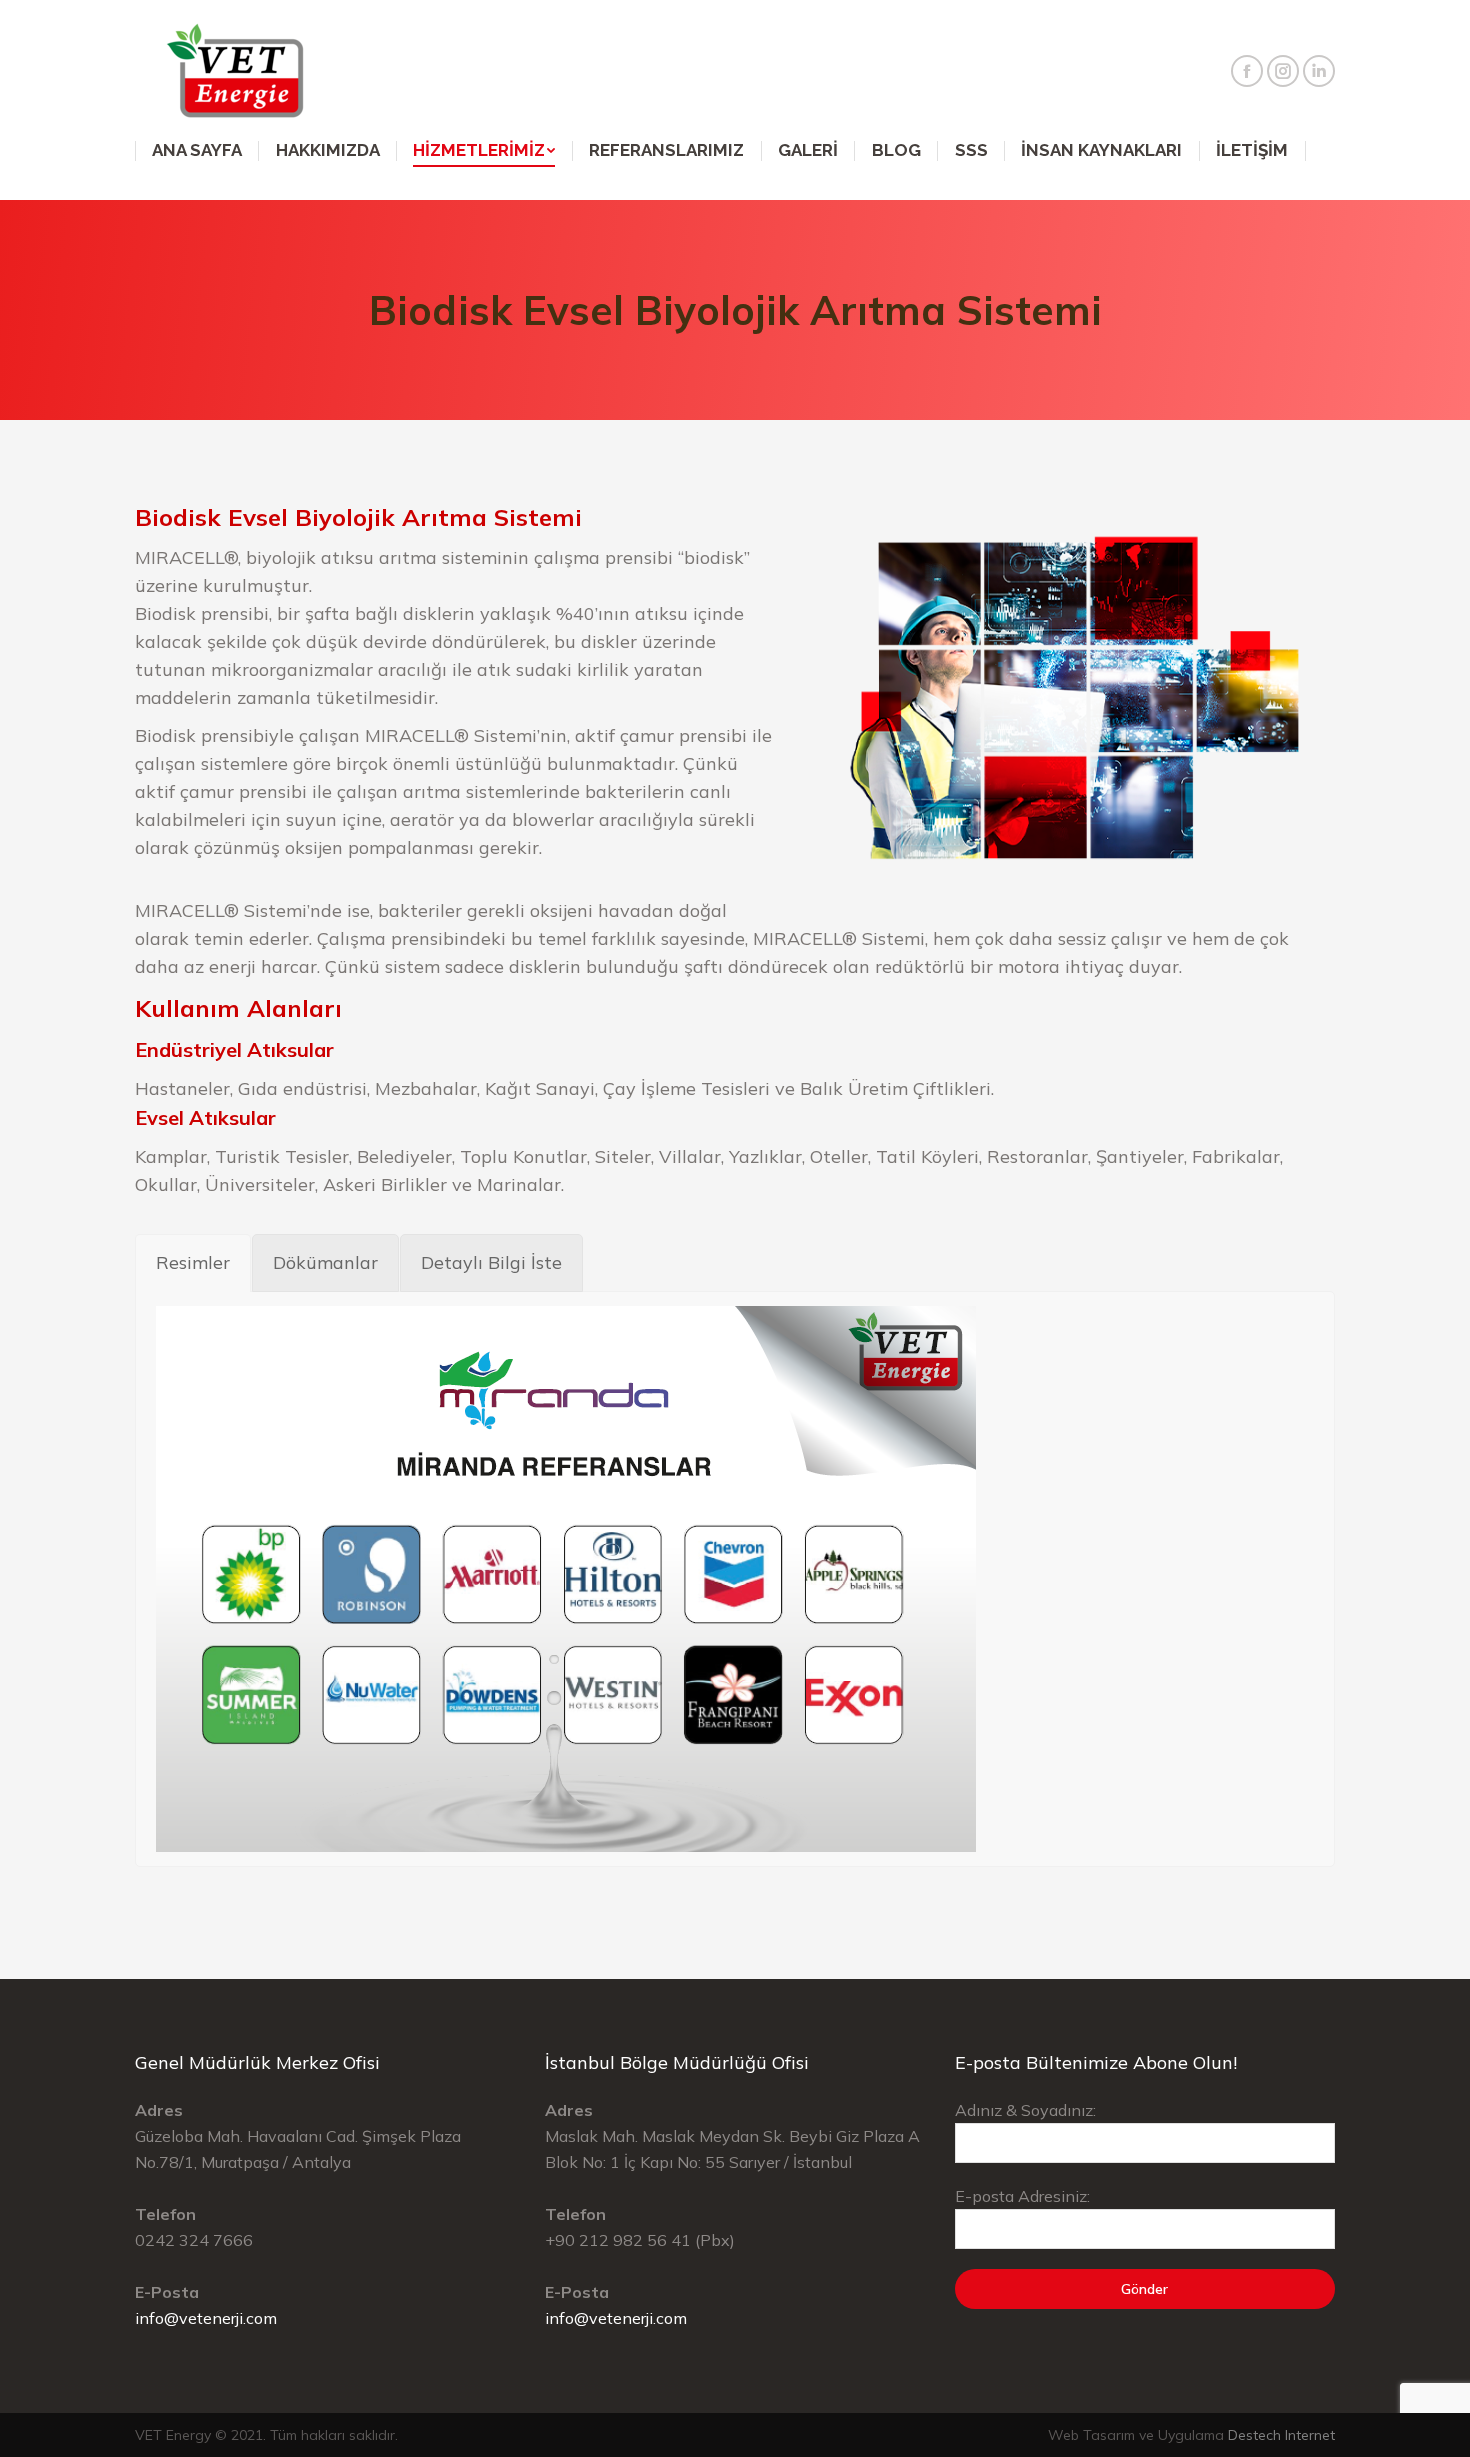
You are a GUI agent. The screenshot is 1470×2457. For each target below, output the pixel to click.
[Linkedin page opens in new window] (1319, 71)
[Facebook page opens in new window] (1247, 71)
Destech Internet (1281, 2435)
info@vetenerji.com (206, 2318)
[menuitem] (197, 150)
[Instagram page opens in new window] (1283, 71)
